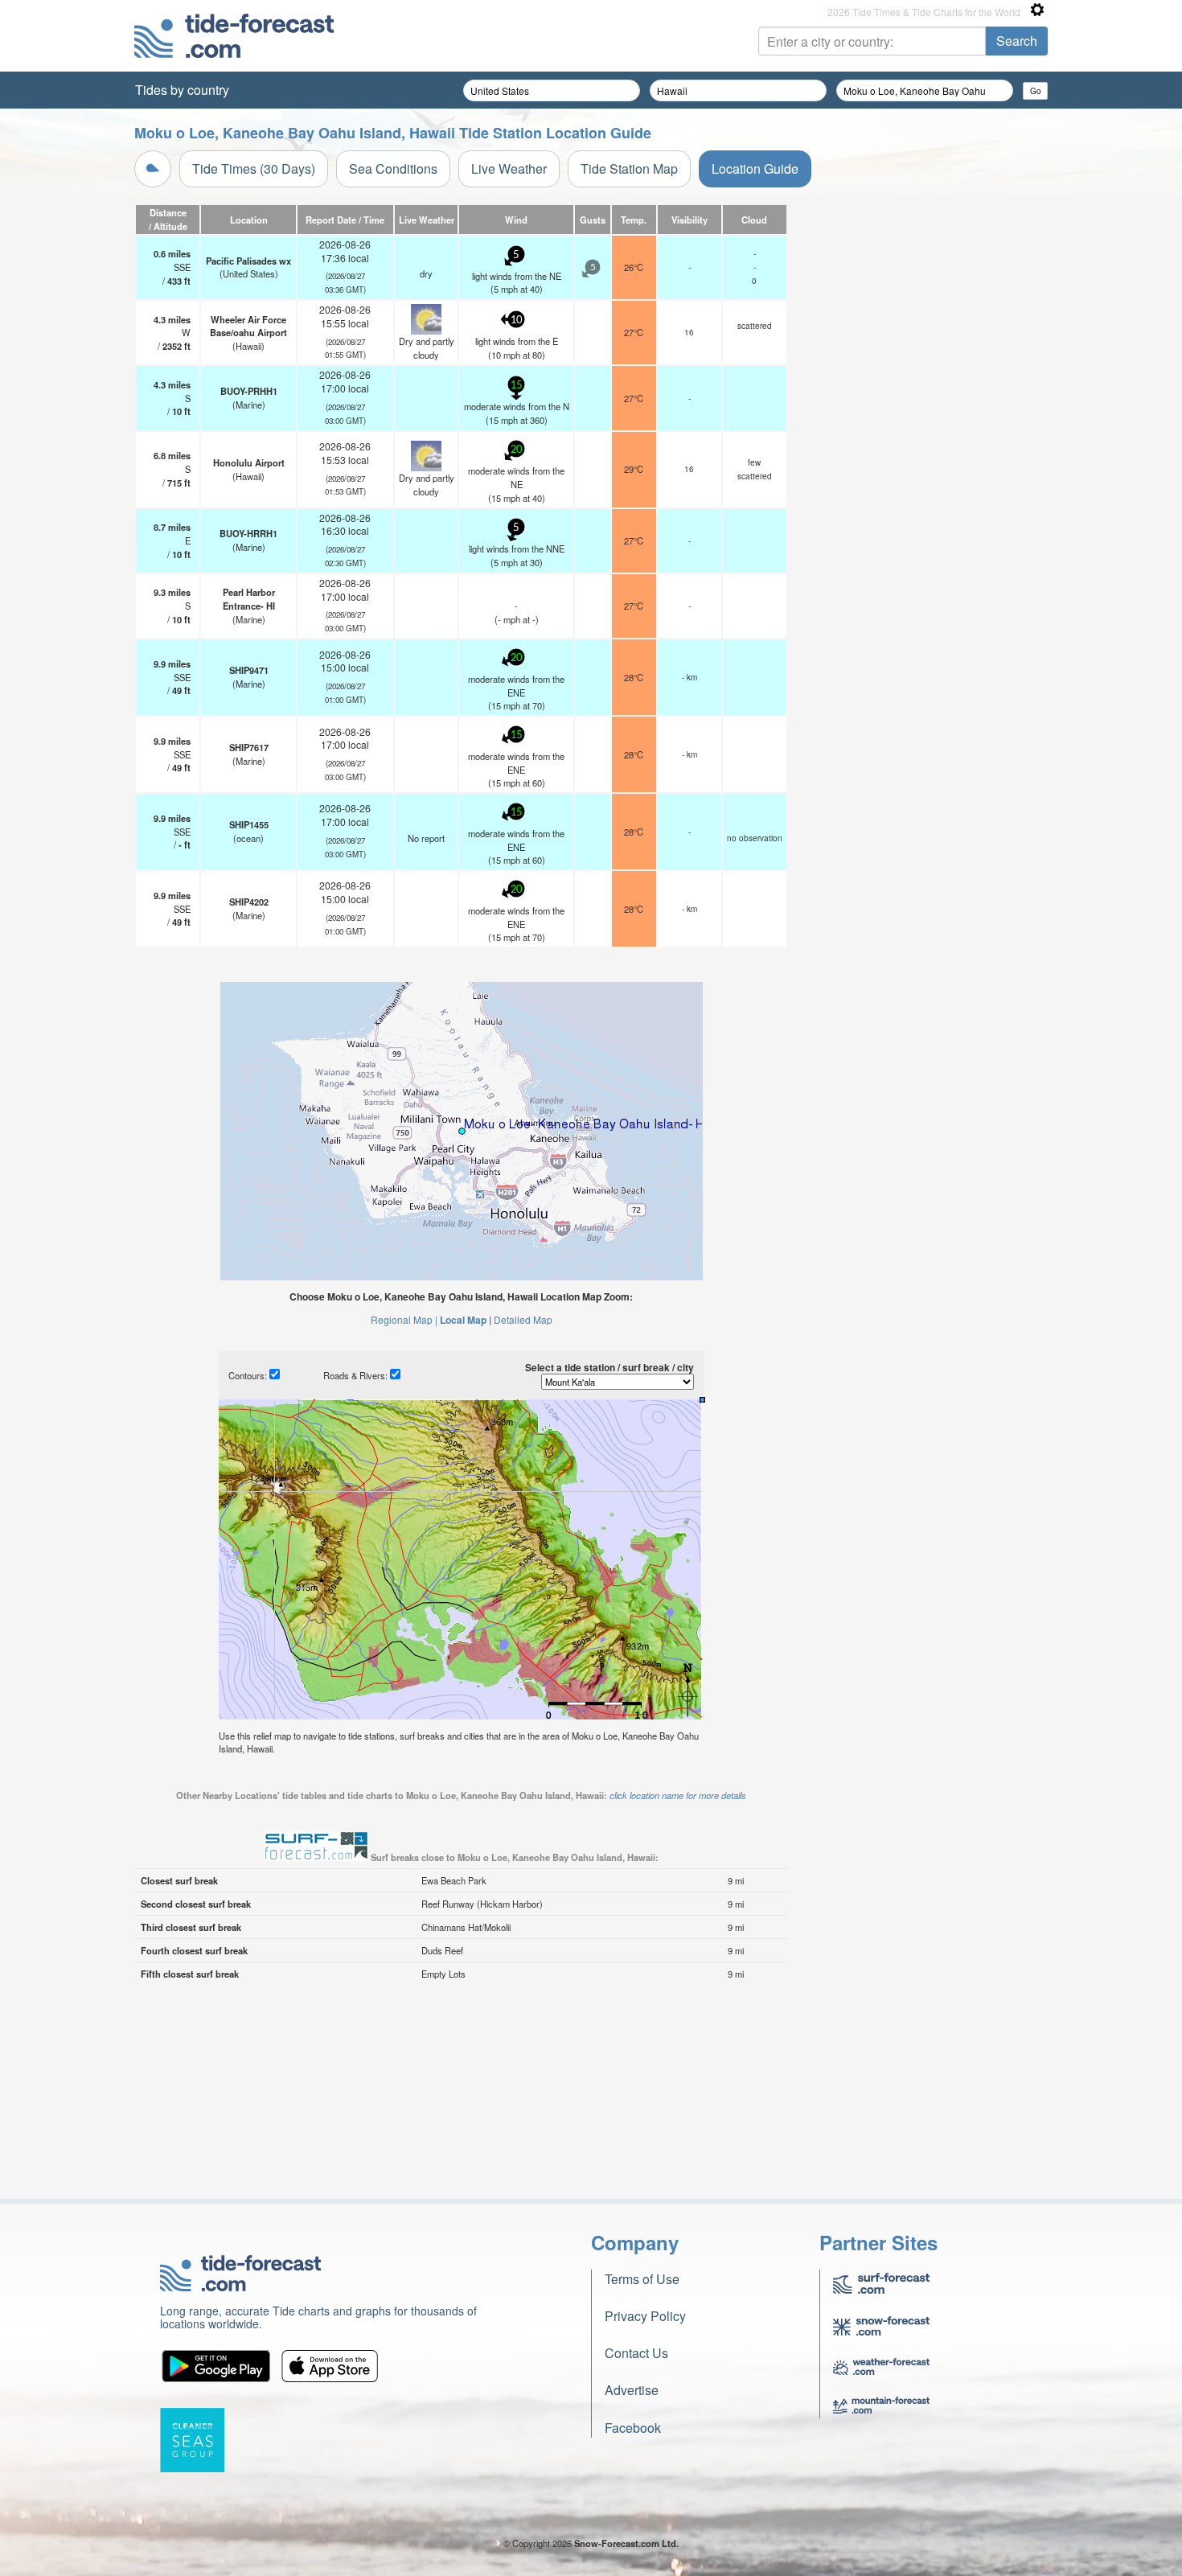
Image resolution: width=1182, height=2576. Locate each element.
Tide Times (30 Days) (254, 168)
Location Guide (755, 168)
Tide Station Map (629, 168)
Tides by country (182, 90)
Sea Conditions (393, 168)
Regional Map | (404, 1319)
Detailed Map (523, 1319)
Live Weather (509, 168)
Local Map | (466, 1320)
